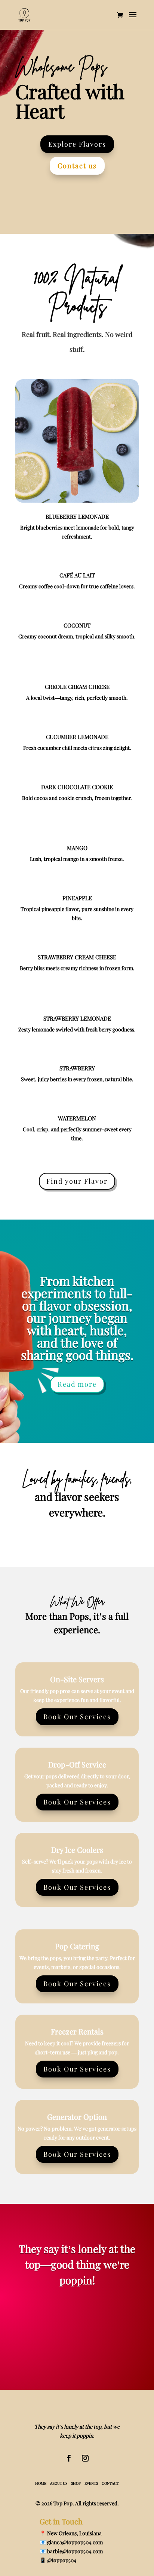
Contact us (77, 166)
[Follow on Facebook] (69, 2458)
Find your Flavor (77, 1181)
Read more (77, 1384)
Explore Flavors (77, 144)
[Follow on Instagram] (85, 2458)
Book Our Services (77, 1717)
